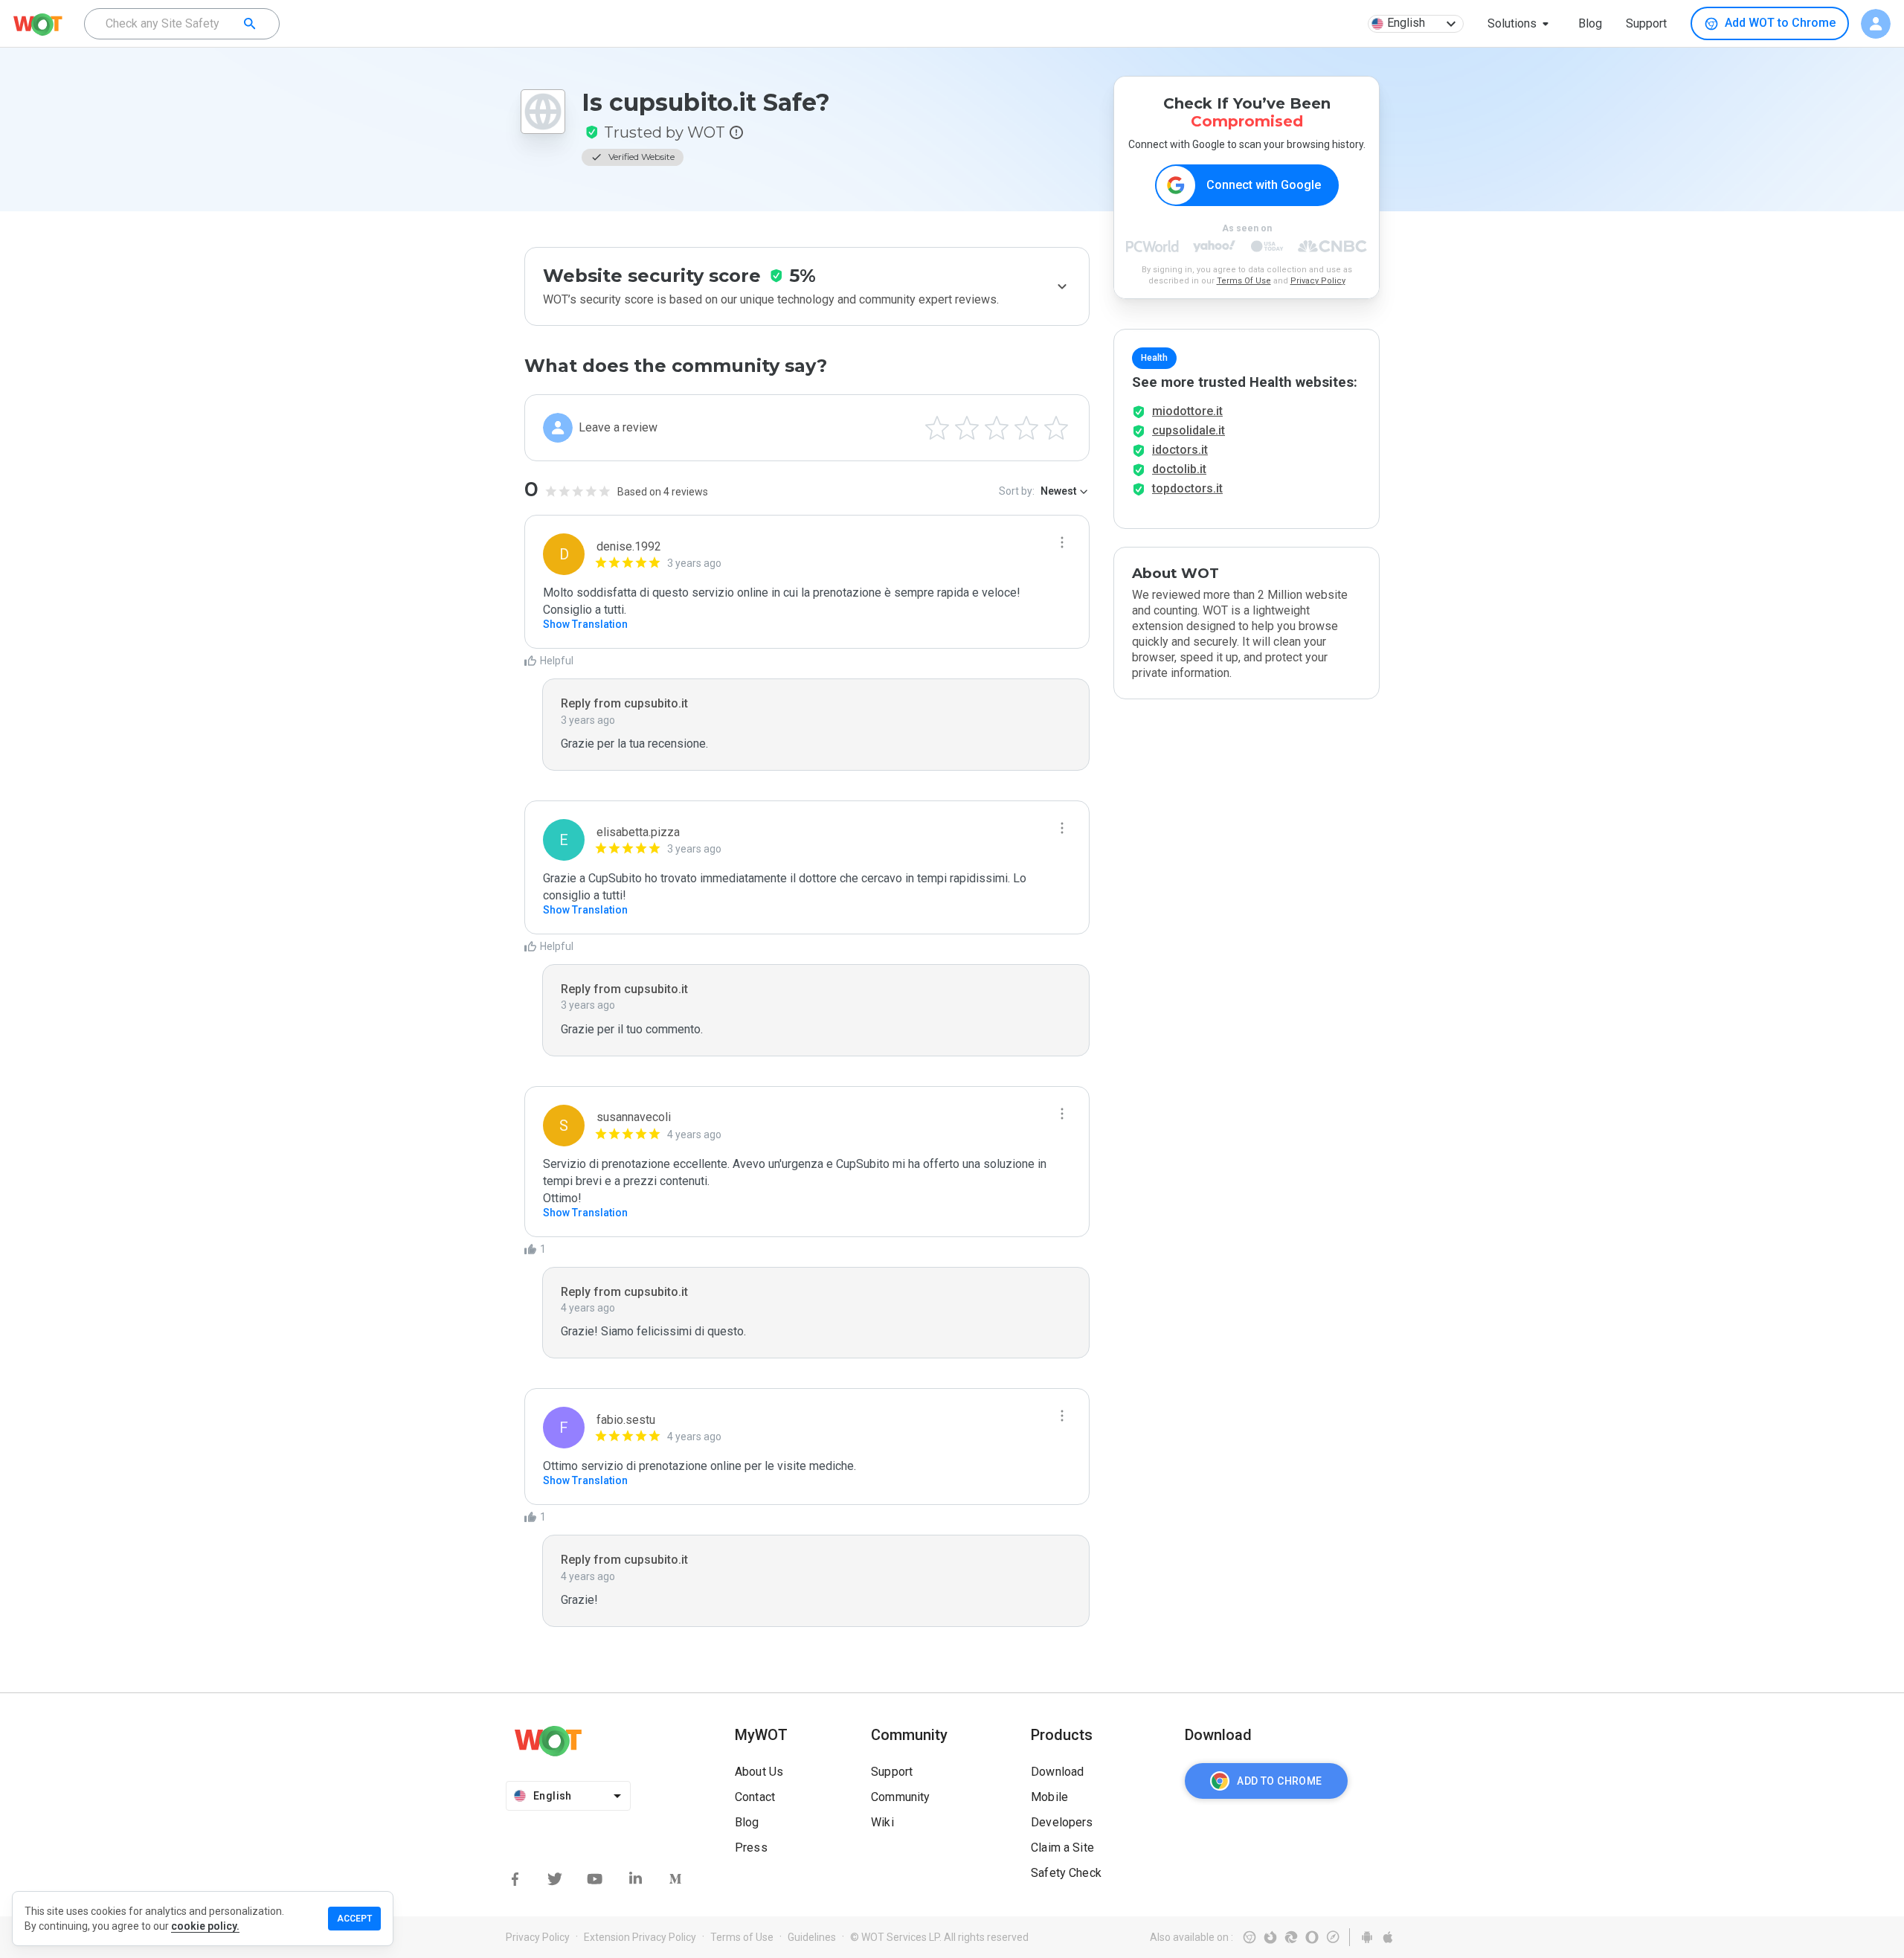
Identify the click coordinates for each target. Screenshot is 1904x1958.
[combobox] (182, 24)
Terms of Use (742, 1937)
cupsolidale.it (1189, 430)
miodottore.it (1187, 411)
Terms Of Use (1244, 281)
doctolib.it (1179, 469)
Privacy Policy (1318, 281)
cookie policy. (205, 1926)
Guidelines (812, 1937)
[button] (1521, 24)
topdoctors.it (1187, 488)
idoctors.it (1180, 450)
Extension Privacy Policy (640, 1937)
